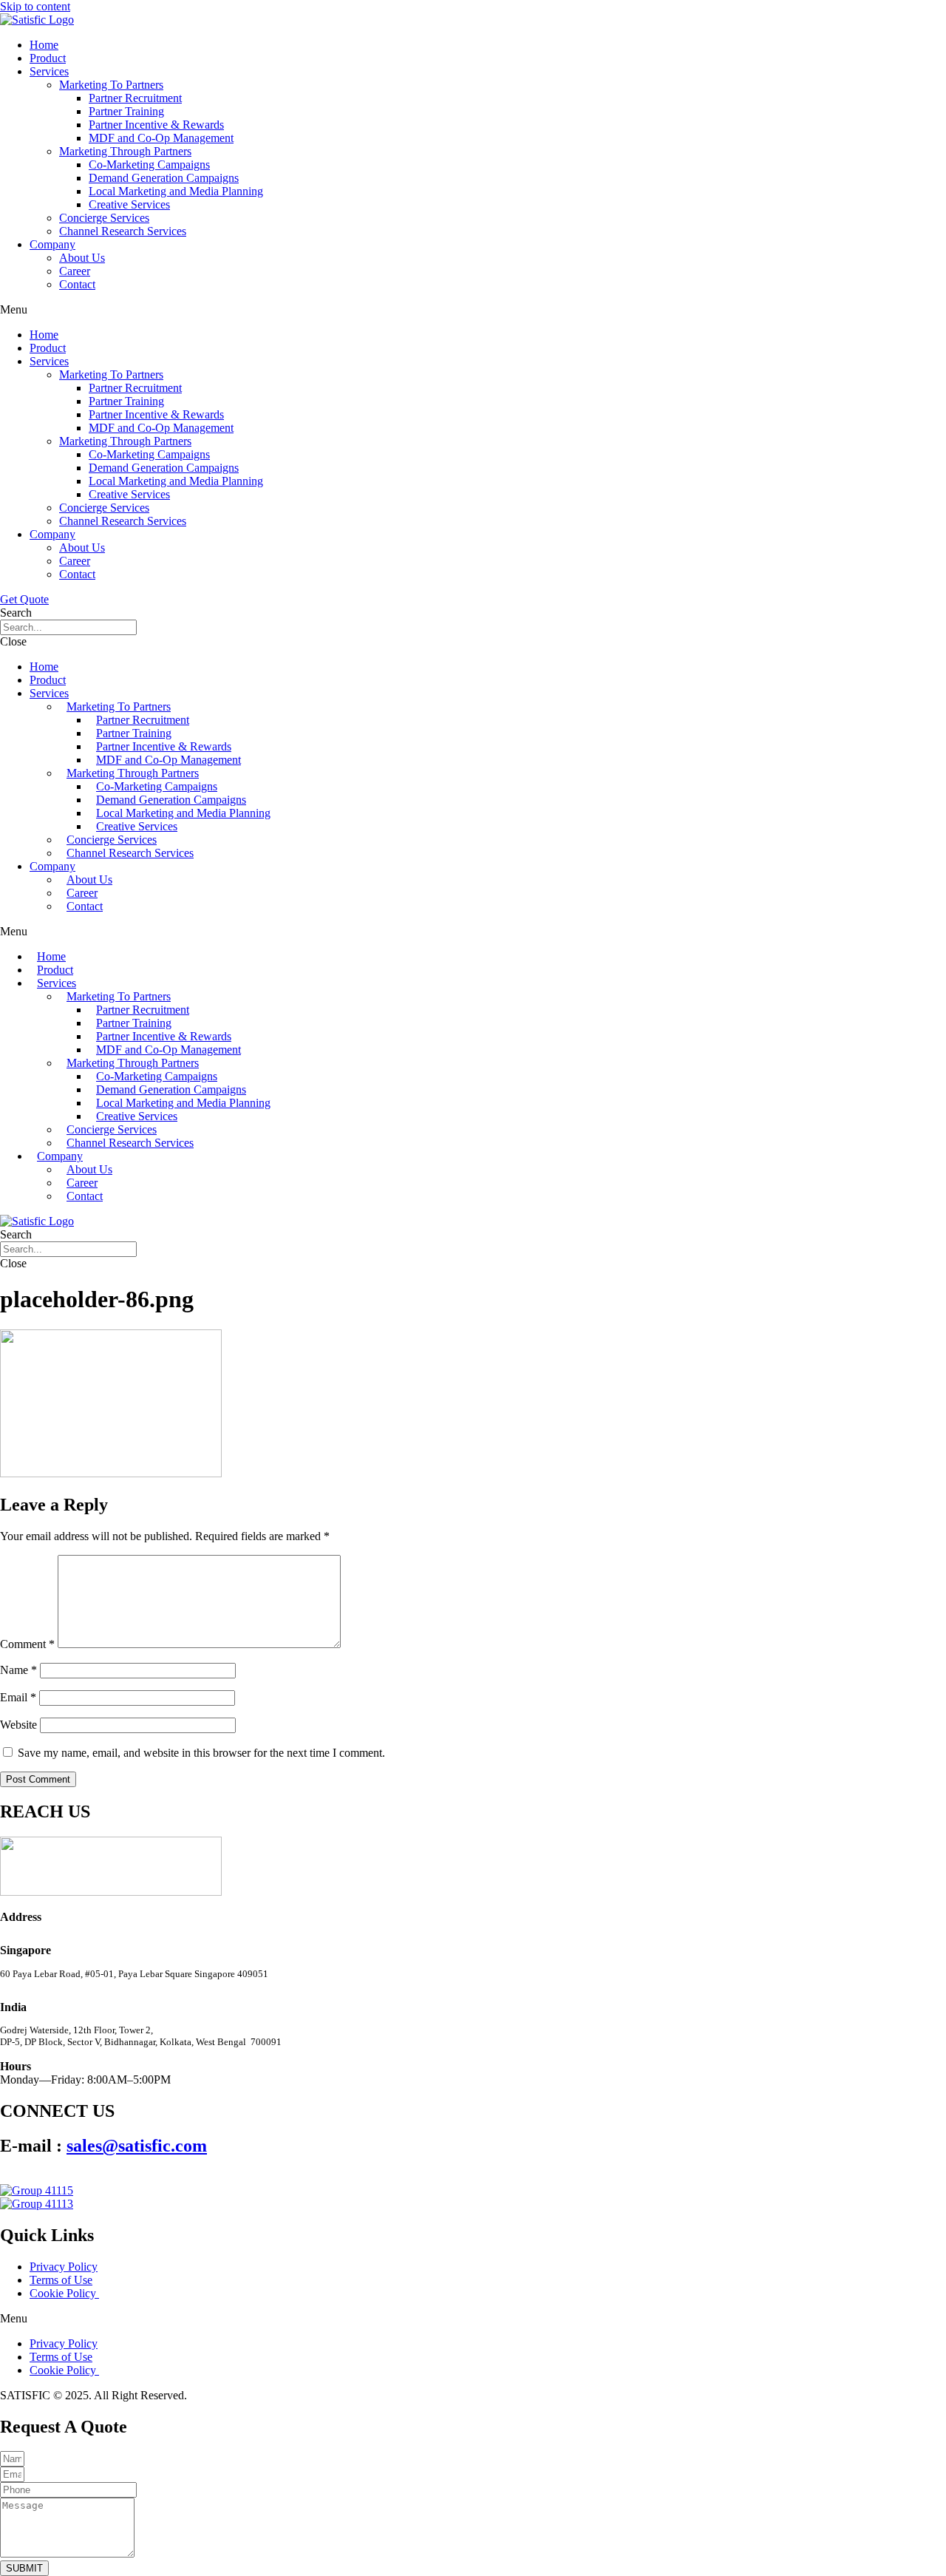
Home (44, 45)
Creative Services (129, 204)
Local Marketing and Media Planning (176, 191)
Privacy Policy (64, 2267)
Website (18, 1725)
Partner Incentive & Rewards (156, 125)
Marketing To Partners (111, 85)
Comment (27, 1644)
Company (52, 244)
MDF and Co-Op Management (161, 138)
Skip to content (35, 6)
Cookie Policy (64, 2293)
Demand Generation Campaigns (164, 178)
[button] (473, 310)
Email (18, 1697)
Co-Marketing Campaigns (149, 165)
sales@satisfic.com (137, 2146)
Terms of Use (61, 2280)
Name (18, 1670)
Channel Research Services (123, 231)
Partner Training (126, 111)
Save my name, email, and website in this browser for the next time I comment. (201, 1753)
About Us (82, 258)
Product (48, 58)
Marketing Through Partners (125, 151)
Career (75, 271)
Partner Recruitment (135, 98)
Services (49, 71)
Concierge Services (104, 218)
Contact (77, 284)
